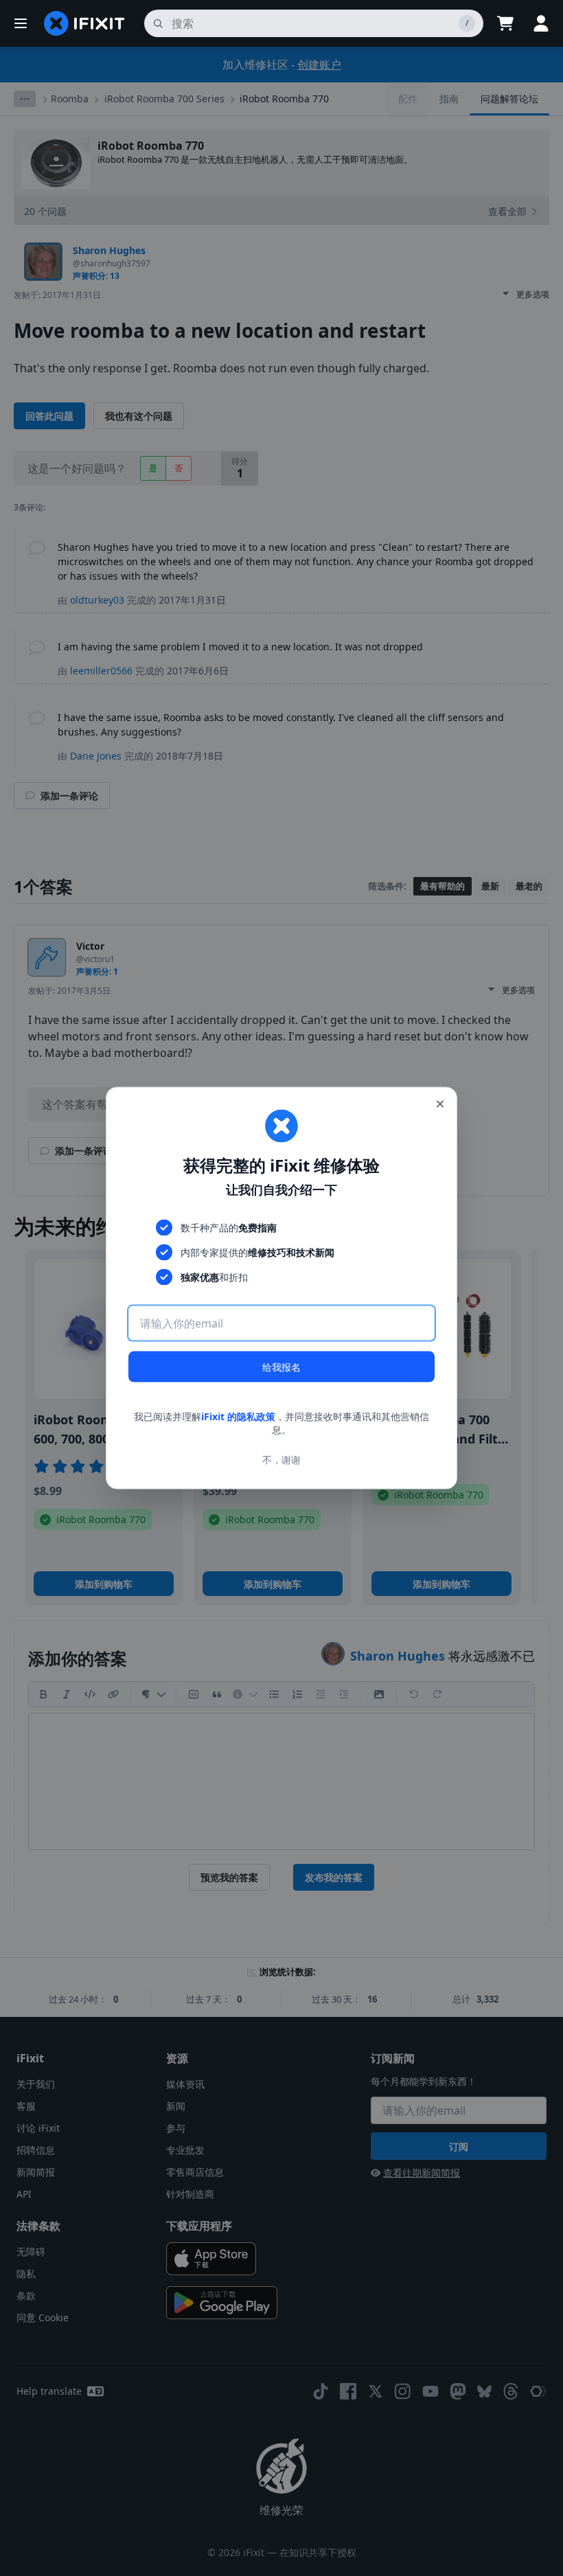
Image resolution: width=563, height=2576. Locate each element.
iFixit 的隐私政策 (238, 1416)
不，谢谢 (281, 1460)
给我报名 (281, 1366)
